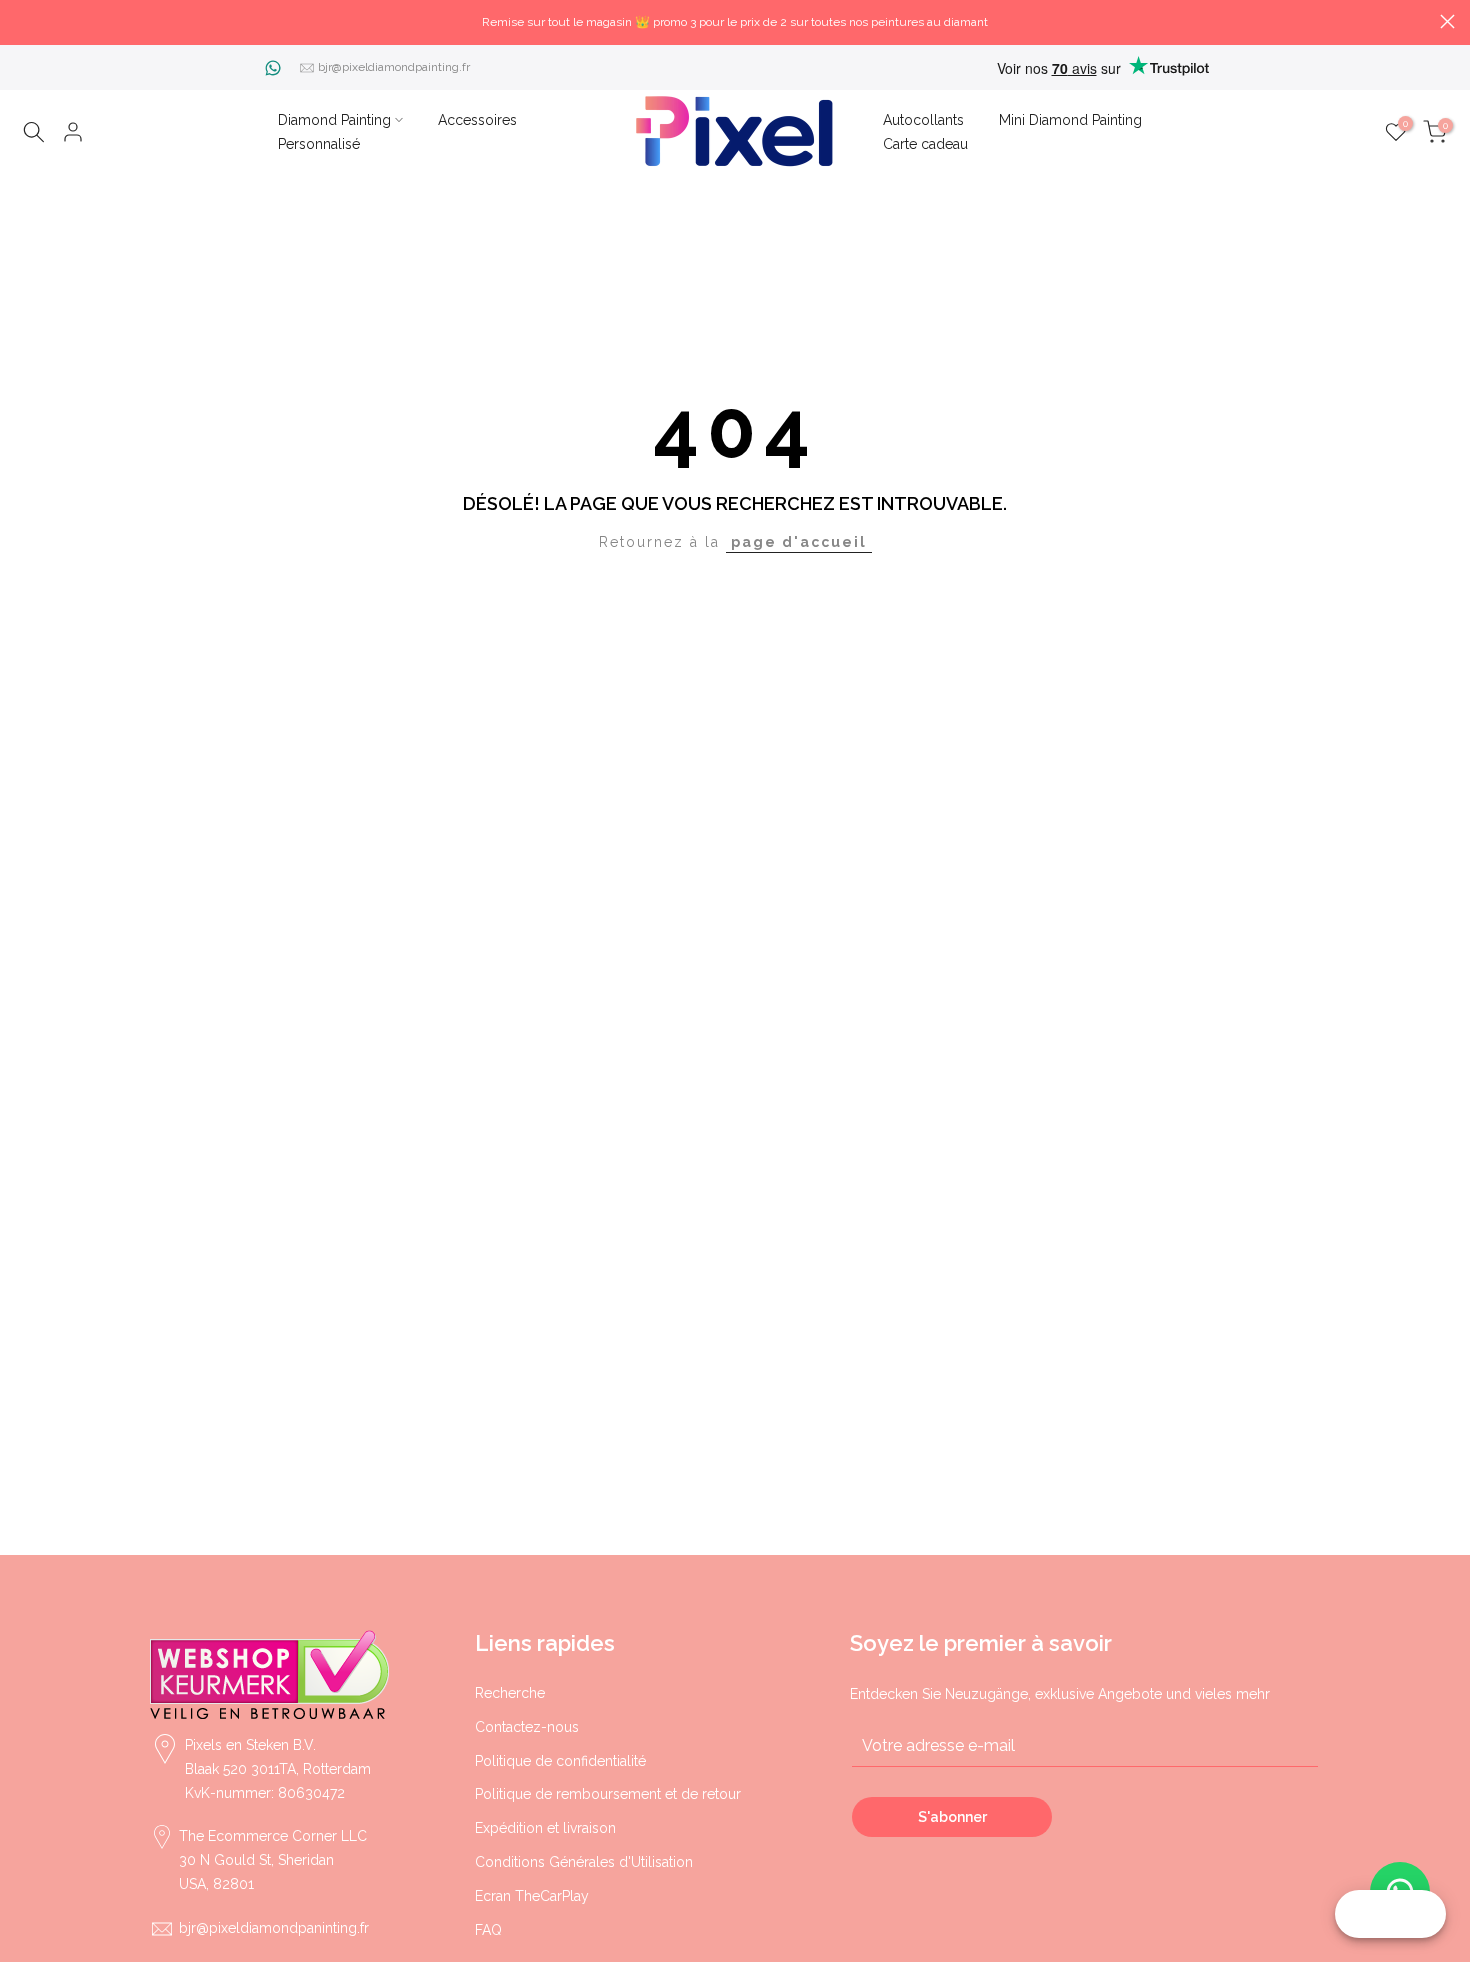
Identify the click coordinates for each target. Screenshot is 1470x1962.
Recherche (510, 1693)
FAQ (488, 1930)
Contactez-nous (527, 1727)
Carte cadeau (925, 144)
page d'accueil (799, 542)
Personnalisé (319, 144)
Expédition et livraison (545, 1828)
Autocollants (923, 120)
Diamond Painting (334, 120)
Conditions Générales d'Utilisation (584, 1862)
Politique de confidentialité (560, 1761)
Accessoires (477, 120)
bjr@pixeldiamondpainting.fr (394, 67)
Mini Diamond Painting (1070, 120)
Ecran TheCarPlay (532, 1896)
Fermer (22, 21)
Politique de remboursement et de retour (608, 1794)
